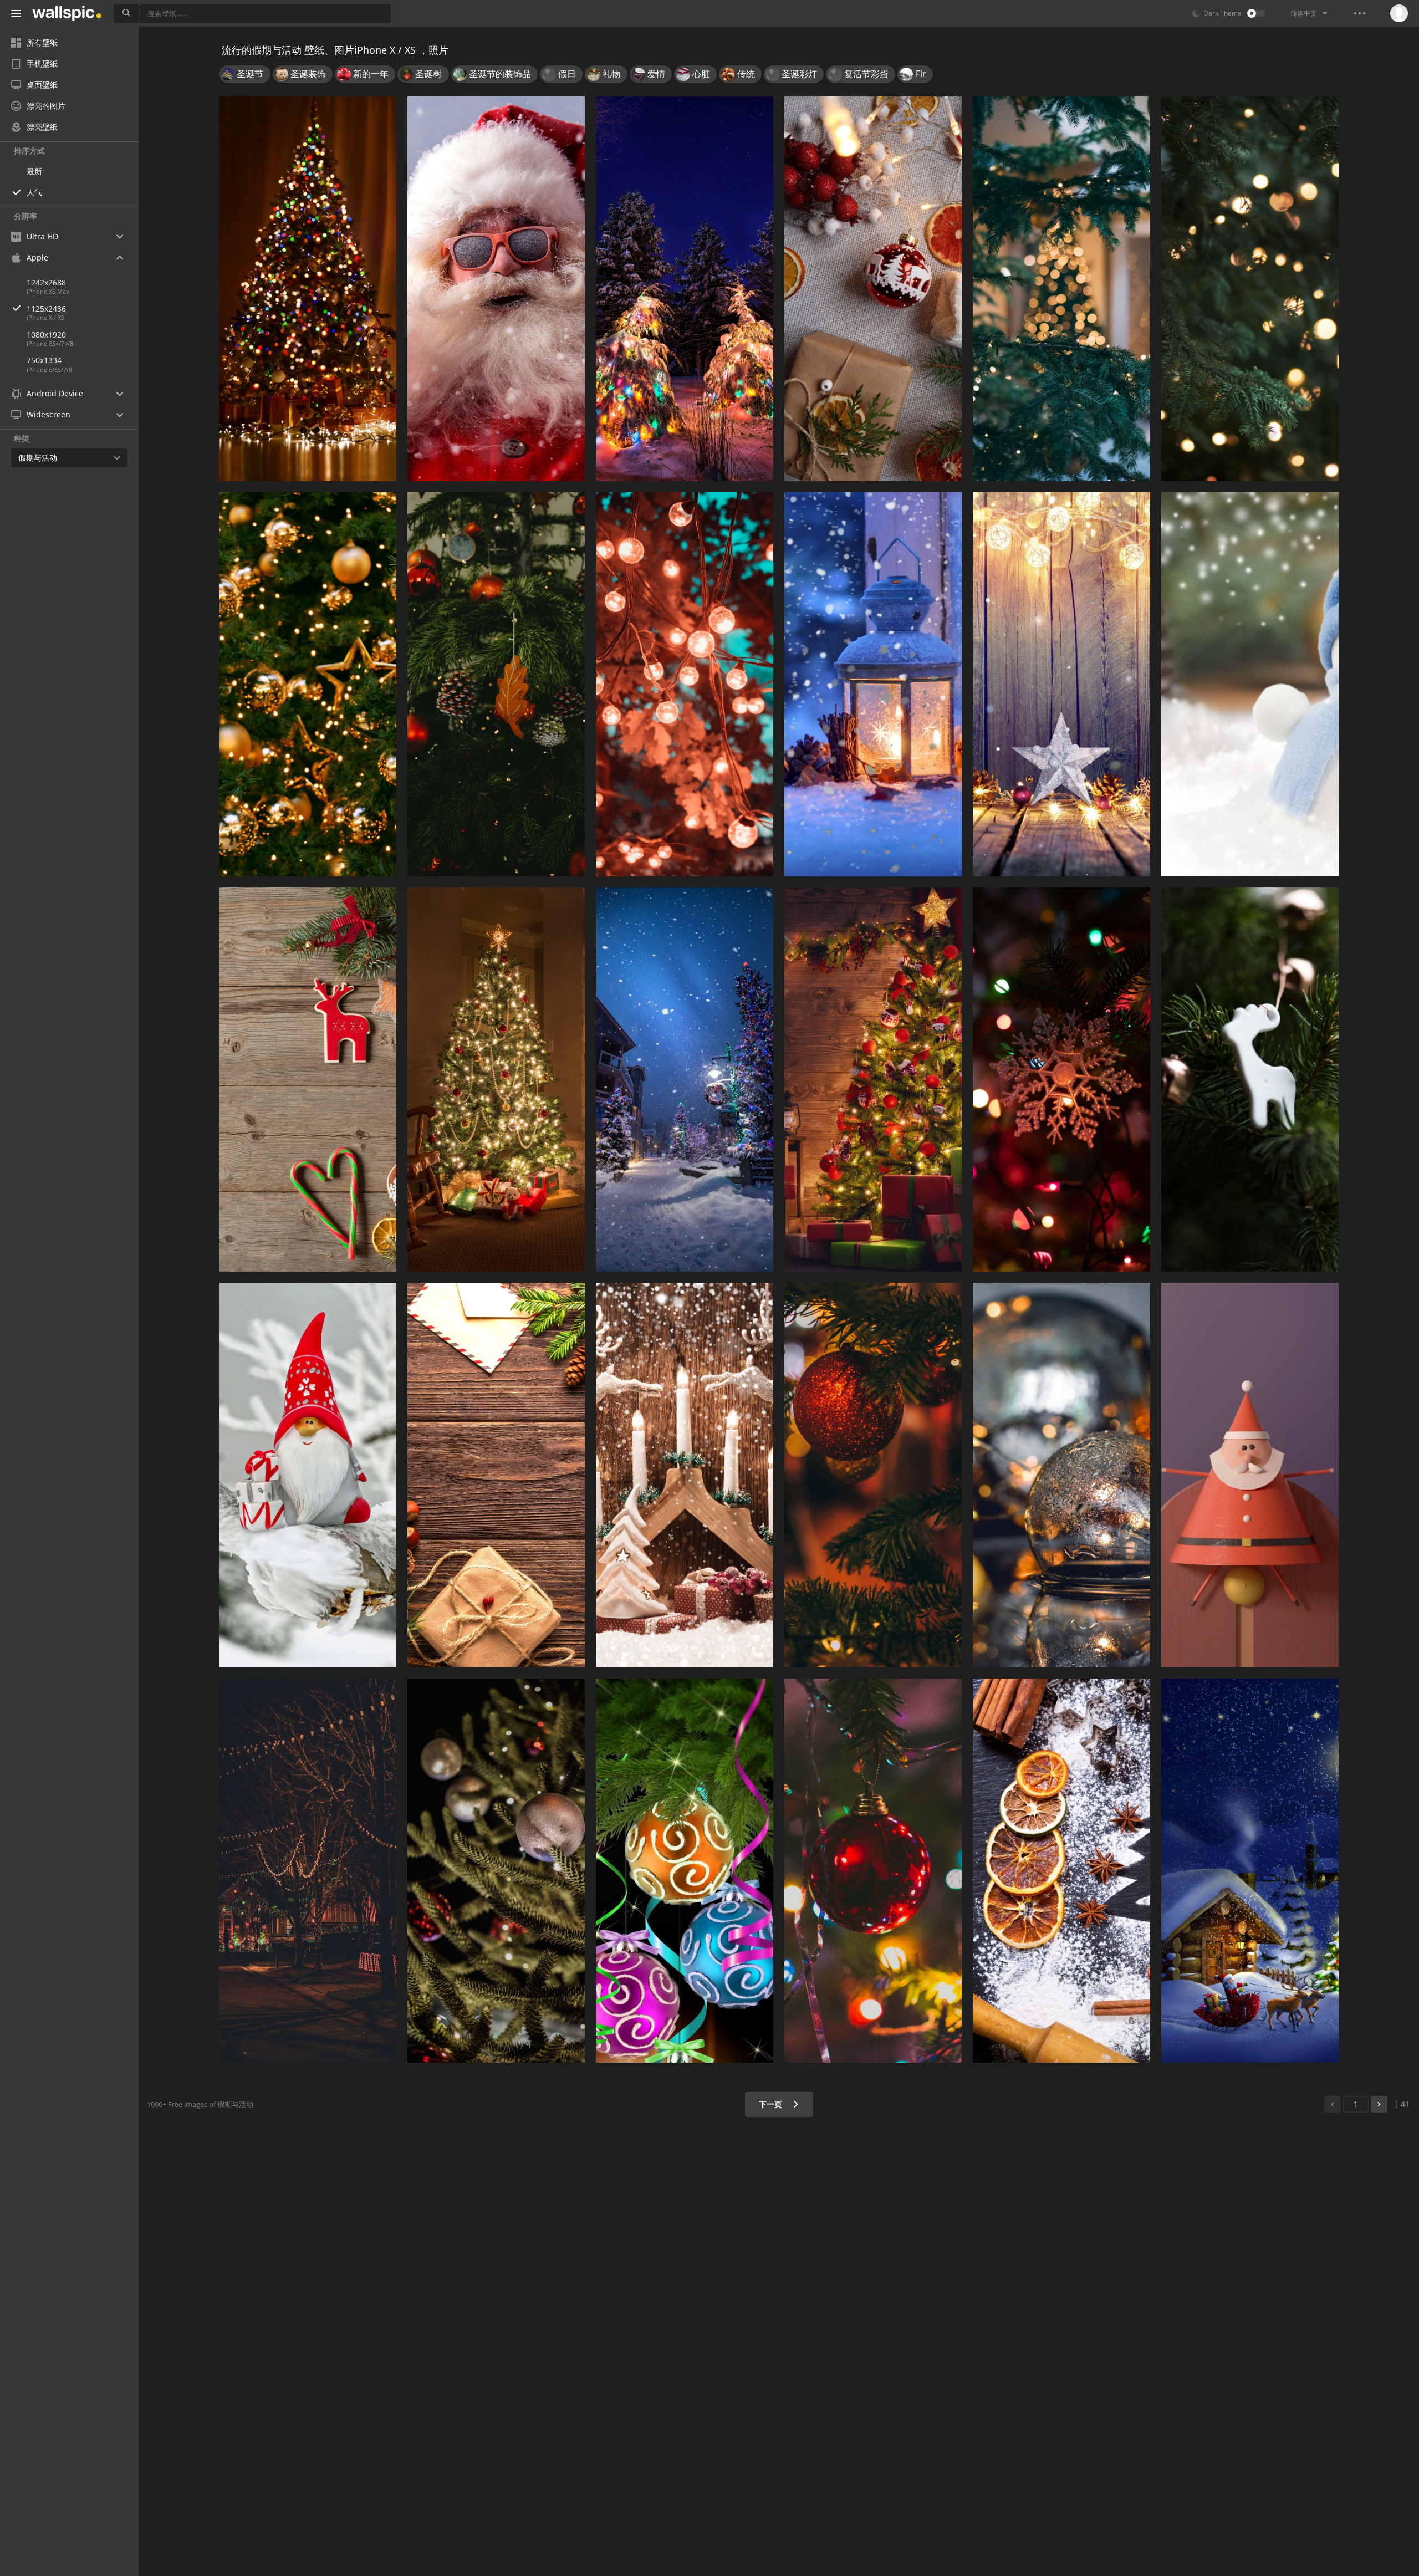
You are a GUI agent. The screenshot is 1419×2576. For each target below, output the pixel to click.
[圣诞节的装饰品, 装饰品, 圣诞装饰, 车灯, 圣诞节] (1061, 1475)
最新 (34, 171)
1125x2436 (46, 308)
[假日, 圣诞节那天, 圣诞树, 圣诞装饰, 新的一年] (496, 1475)
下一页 (772, 2104)
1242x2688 (46, 282)
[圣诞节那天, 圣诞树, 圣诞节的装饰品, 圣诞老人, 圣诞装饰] (1250, 1080)
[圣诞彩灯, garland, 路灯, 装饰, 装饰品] (308, 1871)
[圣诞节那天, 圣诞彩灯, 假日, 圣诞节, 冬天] (1061, 684)
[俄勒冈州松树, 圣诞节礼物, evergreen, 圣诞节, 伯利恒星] (496, 684)
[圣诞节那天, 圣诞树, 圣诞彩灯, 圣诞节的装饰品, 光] (873, 1871)
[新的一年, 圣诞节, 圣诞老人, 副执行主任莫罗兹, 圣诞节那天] (496, 289)
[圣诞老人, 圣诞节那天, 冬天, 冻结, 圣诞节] (308, 1475)
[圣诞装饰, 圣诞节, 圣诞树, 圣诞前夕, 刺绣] (873, 289)
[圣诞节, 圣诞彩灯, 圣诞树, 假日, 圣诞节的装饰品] (1250, 289)
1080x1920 (46, 335)
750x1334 (44, 360)
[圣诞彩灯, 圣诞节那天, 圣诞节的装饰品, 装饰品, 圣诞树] (1061, 1080)
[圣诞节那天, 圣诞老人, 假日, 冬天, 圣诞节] (1250, 1871)
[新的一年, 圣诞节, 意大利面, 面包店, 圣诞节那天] (1061, 1871)
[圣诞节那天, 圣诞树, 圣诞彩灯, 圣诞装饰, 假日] (308, 289)
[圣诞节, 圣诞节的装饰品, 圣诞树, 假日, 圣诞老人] (1250, 1475)
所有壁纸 (42, 42)
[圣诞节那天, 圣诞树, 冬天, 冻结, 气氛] (685, 1080)
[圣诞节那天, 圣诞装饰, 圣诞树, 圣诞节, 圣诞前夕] (496, 1080)
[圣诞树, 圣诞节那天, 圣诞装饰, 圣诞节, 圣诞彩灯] (873, 1080)
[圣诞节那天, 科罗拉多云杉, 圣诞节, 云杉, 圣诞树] (1061, 289)
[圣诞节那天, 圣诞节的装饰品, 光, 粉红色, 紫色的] (685, 1871)
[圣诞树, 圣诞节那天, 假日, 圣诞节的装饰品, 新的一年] (308, 684)
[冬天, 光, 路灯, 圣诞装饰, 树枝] (873, 684)
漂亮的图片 (46, 106)
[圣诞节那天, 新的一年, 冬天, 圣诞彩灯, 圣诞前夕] (685, 1475)
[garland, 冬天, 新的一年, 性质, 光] (685, 289)
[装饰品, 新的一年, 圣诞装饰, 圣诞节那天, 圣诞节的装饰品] (496, 1871)
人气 (34, 192)
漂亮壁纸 (42, 127)
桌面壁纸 (42, 85)
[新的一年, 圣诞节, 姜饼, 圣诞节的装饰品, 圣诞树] (308, 1080)
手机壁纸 (42, 63)
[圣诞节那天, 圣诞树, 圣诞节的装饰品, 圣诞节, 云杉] (873, 1475)
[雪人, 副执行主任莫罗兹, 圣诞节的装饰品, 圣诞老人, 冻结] (1250, 684)
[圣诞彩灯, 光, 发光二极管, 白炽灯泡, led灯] (685, 684)
